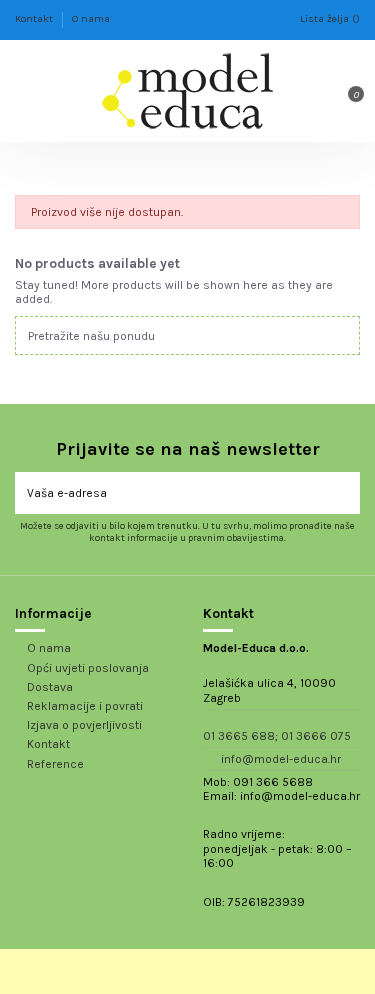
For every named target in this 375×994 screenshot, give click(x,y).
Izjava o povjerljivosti (84, 725)
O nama (91, 18)
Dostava (50, 687)
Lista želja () (330, 18)
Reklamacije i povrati (85, 706)
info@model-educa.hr (281, 759)
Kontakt (35, 18)
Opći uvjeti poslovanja (88, 668)
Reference (55, 764)
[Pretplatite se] (348, 493)
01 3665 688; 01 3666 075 (277, 736)
